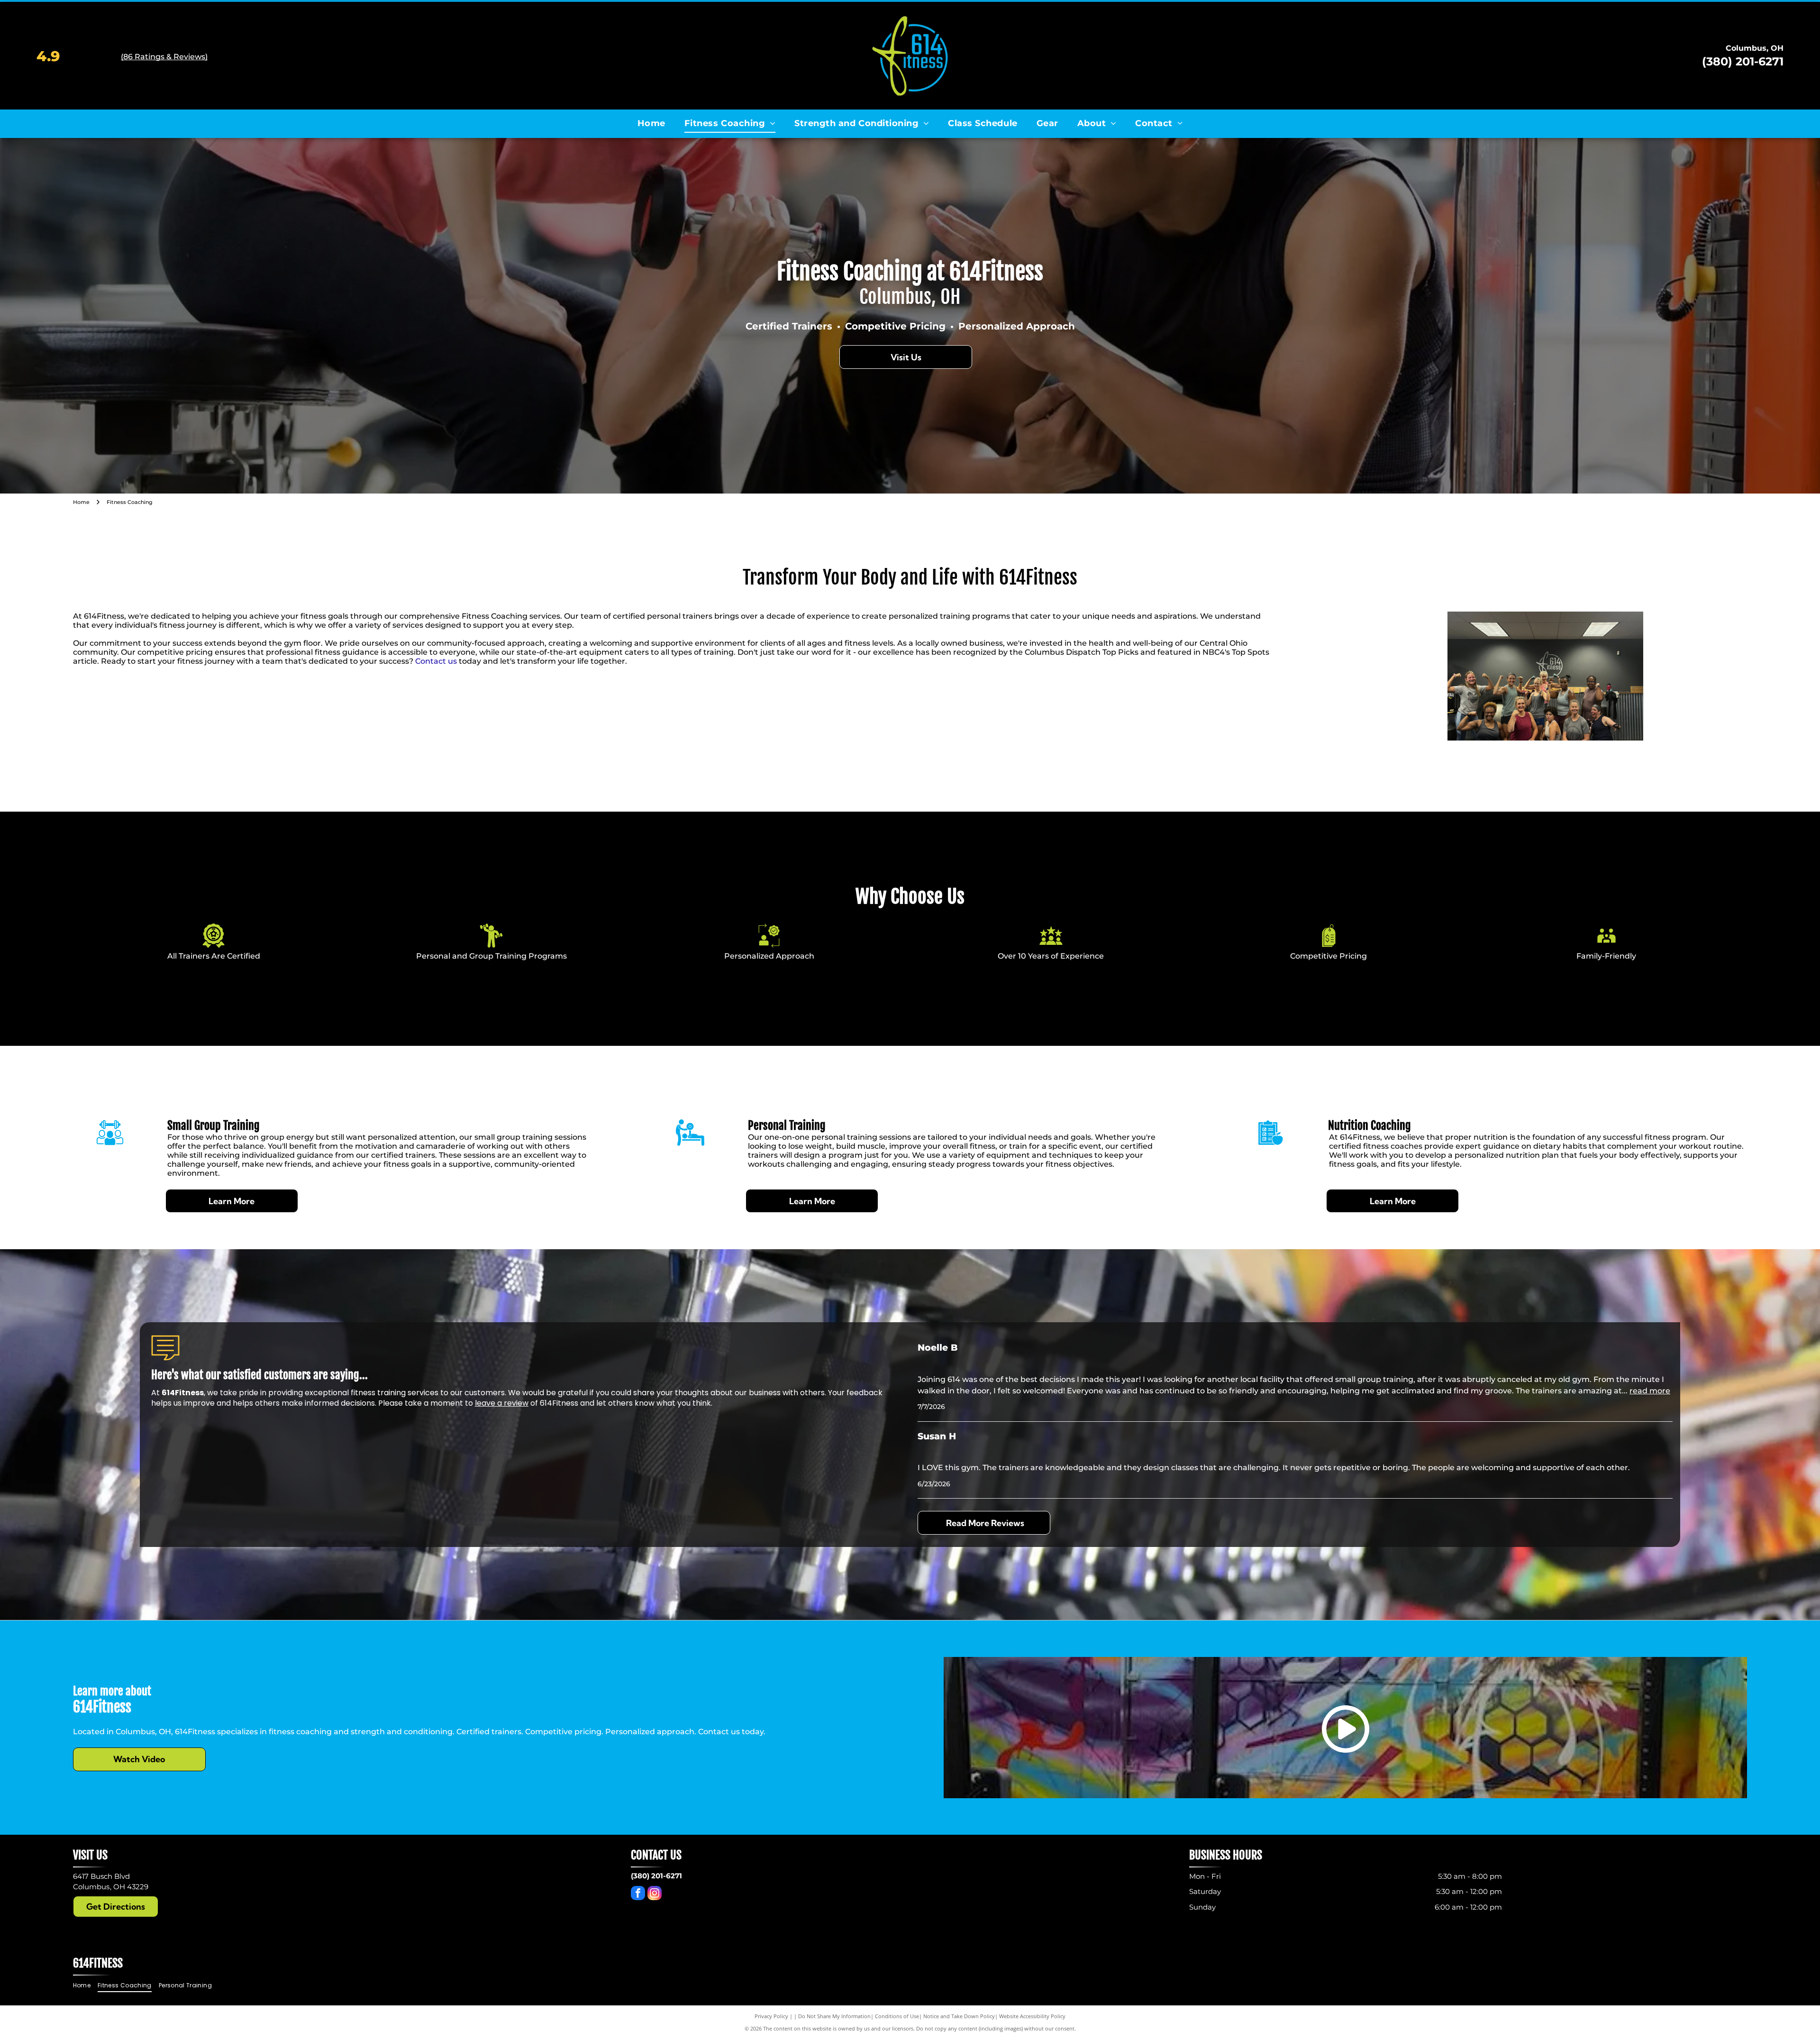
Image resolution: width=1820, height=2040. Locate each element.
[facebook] (638, 1894)
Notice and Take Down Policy (959, 2016)
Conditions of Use (897, 2016)
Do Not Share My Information (834, 2016)
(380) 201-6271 (1743, 61)
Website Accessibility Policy (1032, 2016)
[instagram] (655, 1894)
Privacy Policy (771, 2016)
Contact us (436, 661)
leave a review (502, 1403)
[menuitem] (651, 124)
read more (1650, 1391)
